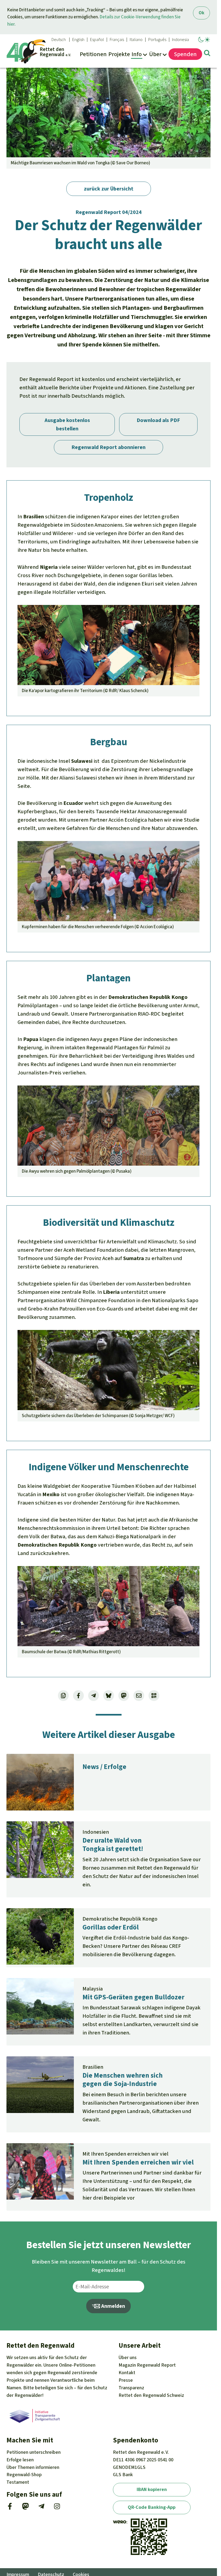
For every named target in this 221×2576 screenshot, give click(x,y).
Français (117, 40)
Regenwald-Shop (24, 2475)
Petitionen (34, 2452)
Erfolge (20, 2460)
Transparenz (131, 2388)
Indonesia (180, 40)
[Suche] (207, 54)
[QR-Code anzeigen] (154, 1696)
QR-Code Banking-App (152, 2507)
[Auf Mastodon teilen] (124, 1696)
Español (97, 40)
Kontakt (127, 2373)
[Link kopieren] (63, 1696)
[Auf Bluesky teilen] (109, 1696)
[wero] (120, 2522)
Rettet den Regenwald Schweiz (151, 2395)
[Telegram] (41, 2508)
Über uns (128, 2357)
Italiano (136, 40)
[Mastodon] (25, 2508)
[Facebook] (10, 2508)
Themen (33, 2467)
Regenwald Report (147, 2365)
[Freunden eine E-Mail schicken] (139, 1696)
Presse (126, 2380)
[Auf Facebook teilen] (78, 1696)
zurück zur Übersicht (109, 189)
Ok (201, 13)
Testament (18, 2482)
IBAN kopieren (152, 2489)
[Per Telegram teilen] (94, 1696)
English (78, 40)
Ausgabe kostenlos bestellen (67, 424)
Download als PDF (158, 420)
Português (157, 40)
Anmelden (113, 2306)
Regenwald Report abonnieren (108, 447)
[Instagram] (57, 2508)
